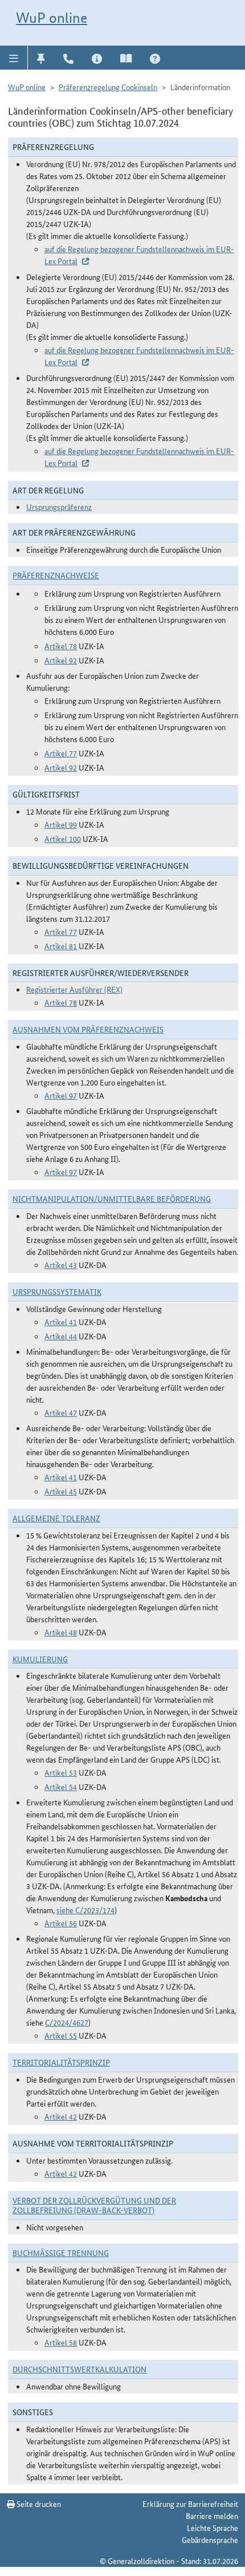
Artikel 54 (61, 1787)
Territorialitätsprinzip (61, 2062)
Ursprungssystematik (57, 1291)
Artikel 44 (61, 1336)
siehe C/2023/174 (85, 1910)
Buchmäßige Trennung (61, 2253)
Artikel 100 (63, 839)
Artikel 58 (61, 2342)
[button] (14, 58)
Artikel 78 (61, 646)
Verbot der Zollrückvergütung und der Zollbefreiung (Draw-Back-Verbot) (94, 2205)
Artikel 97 (61, 1095)
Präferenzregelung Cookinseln (108, 87)
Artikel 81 (61, 946)
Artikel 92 (61, 660)
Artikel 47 (61, 1412)
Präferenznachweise (56, 575)
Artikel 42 (61, 2116)
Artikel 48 (61, 1632)
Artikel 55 (61, 2035)
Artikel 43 (61, 1265)
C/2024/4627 (67, 2022)
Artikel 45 (61, 1491)
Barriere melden (212, 2516)
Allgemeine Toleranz (56, 1518)
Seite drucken (38, 2504)
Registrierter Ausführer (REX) (74, 989)
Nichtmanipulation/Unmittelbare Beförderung (112, 1198)
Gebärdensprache (210, 2539)
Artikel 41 (61, 1322)
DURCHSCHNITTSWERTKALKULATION (79, 2369)
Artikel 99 (61, 824)
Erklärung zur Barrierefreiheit (190, 2504)
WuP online (52, 18)
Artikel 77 (61, 753)
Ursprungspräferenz (59, 507)
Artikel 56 (61, 1923)
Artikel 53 (61, 1772)
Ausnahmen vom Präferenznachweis (88, 1029)
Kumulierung (40, 1659)
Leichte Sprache (213, 2528)
